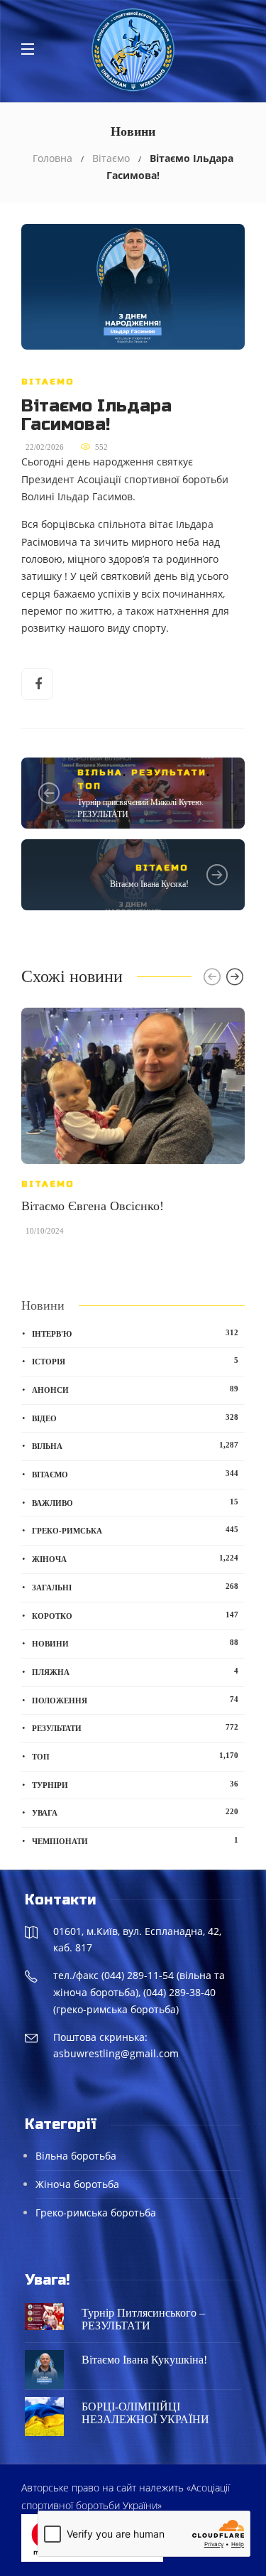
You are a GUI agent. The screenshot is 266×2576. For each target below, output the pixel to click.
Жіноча (135, 1558)
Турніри (135, 1784)
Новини (135, 1643)
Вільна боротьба (76, 2156)
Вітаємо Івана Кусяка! (149, 884)
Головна (52, 158)
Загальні (135, 1587)
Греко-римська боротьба (96, 2213)
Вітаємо (111, 158)
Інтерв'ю (135, 1333)
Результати (169, 772)
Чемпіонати (135, 1841)
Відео (135, 1418)
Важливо (135, 1502)
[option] (133, 1129)
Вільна (100, 772)
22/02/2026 (45, 447)
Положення (135, 1700)
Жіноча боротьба (77, 2184)
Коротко (135, 1615)
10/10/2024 (45, 1231)
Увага (135, 1812)
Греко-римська (135, 1530)
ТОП (89, 786)
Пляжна (135, 1671)
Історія (135, 1361)
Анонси (135, 1389)
